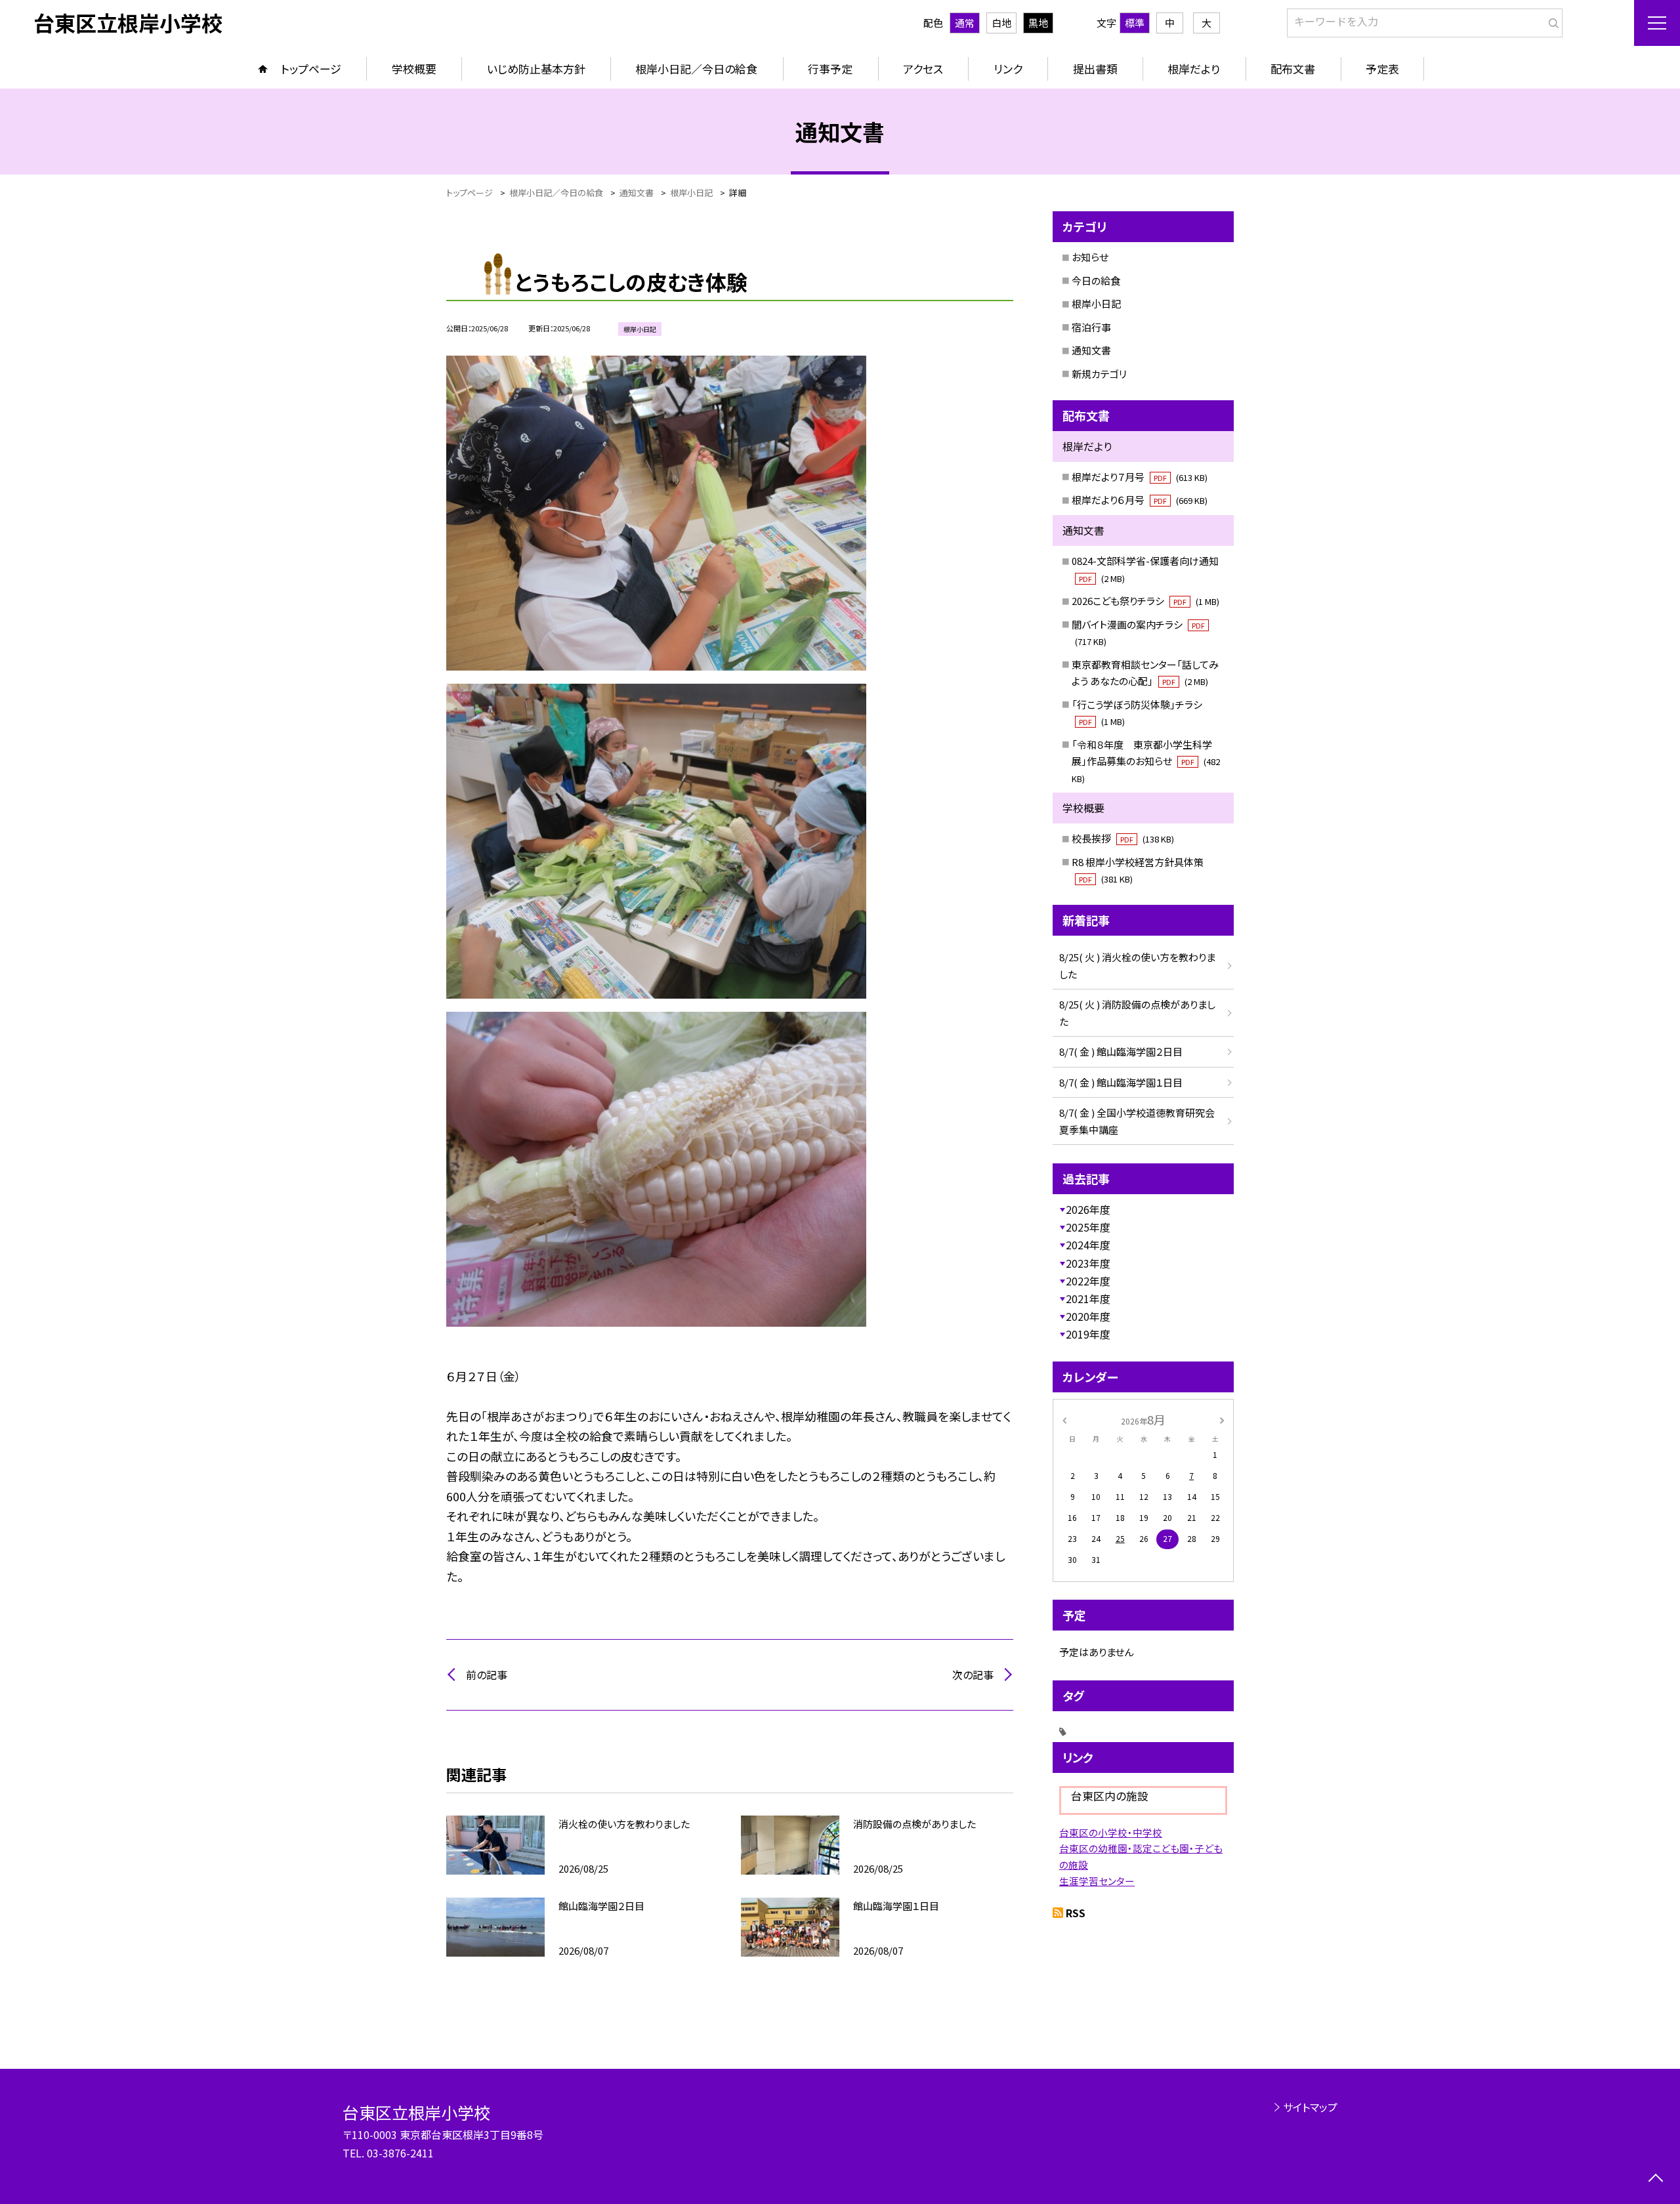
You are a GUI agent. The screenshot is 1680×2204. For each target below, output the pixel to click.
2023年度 (1088, 1263)
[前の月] (1064, 1419)
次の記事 (973, 1674)
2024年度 (1088, 1245)
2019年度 (1088, 1334)
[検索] (1551, 20)
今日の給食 (1096, 281)
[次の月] (1222, 1419)
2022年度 (1088, 1281)
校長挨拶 (1123, 838)
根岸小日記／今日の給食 (696, 69)
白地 (1001, 23)
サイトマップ (1310, 2107)
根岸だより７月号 (1140, 477)
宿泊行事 (1091, 327)
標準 (1135, 23)
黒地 (1038, 23)
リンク (1008, 69)
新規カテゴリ (1099, 374)
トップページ (311, 69)
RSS (1076, 1913)
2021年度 (1088, 1299)
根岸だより (1194, 69)
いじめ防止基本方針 (536, 69)
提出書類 (1095, 69)
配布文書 (1293, 69)
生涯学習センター (1097, 1881)
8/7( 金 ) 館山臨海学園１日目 (1121, 1082)
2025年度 (1088, 1227)
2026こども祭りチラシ (1145, 601)
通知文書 (1091, 350)
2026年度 (1088, 1209)
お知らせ (1090, 257)
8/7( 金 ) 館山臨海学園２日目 (1121, 1051)
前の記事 (487, 1674)
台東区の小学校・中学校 (1111, 1832)
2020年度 (1088, 1316)
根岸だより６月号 (1140, 500)
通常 (965, 23)
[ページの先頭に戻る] (1655, 2179)
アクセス (923, 69)
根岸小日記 (1096, 303)
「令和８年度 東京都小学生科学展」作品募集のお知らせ (1146, 761)
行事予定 (830, 69)
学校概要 (414, 69)
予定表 (1382, 69)
